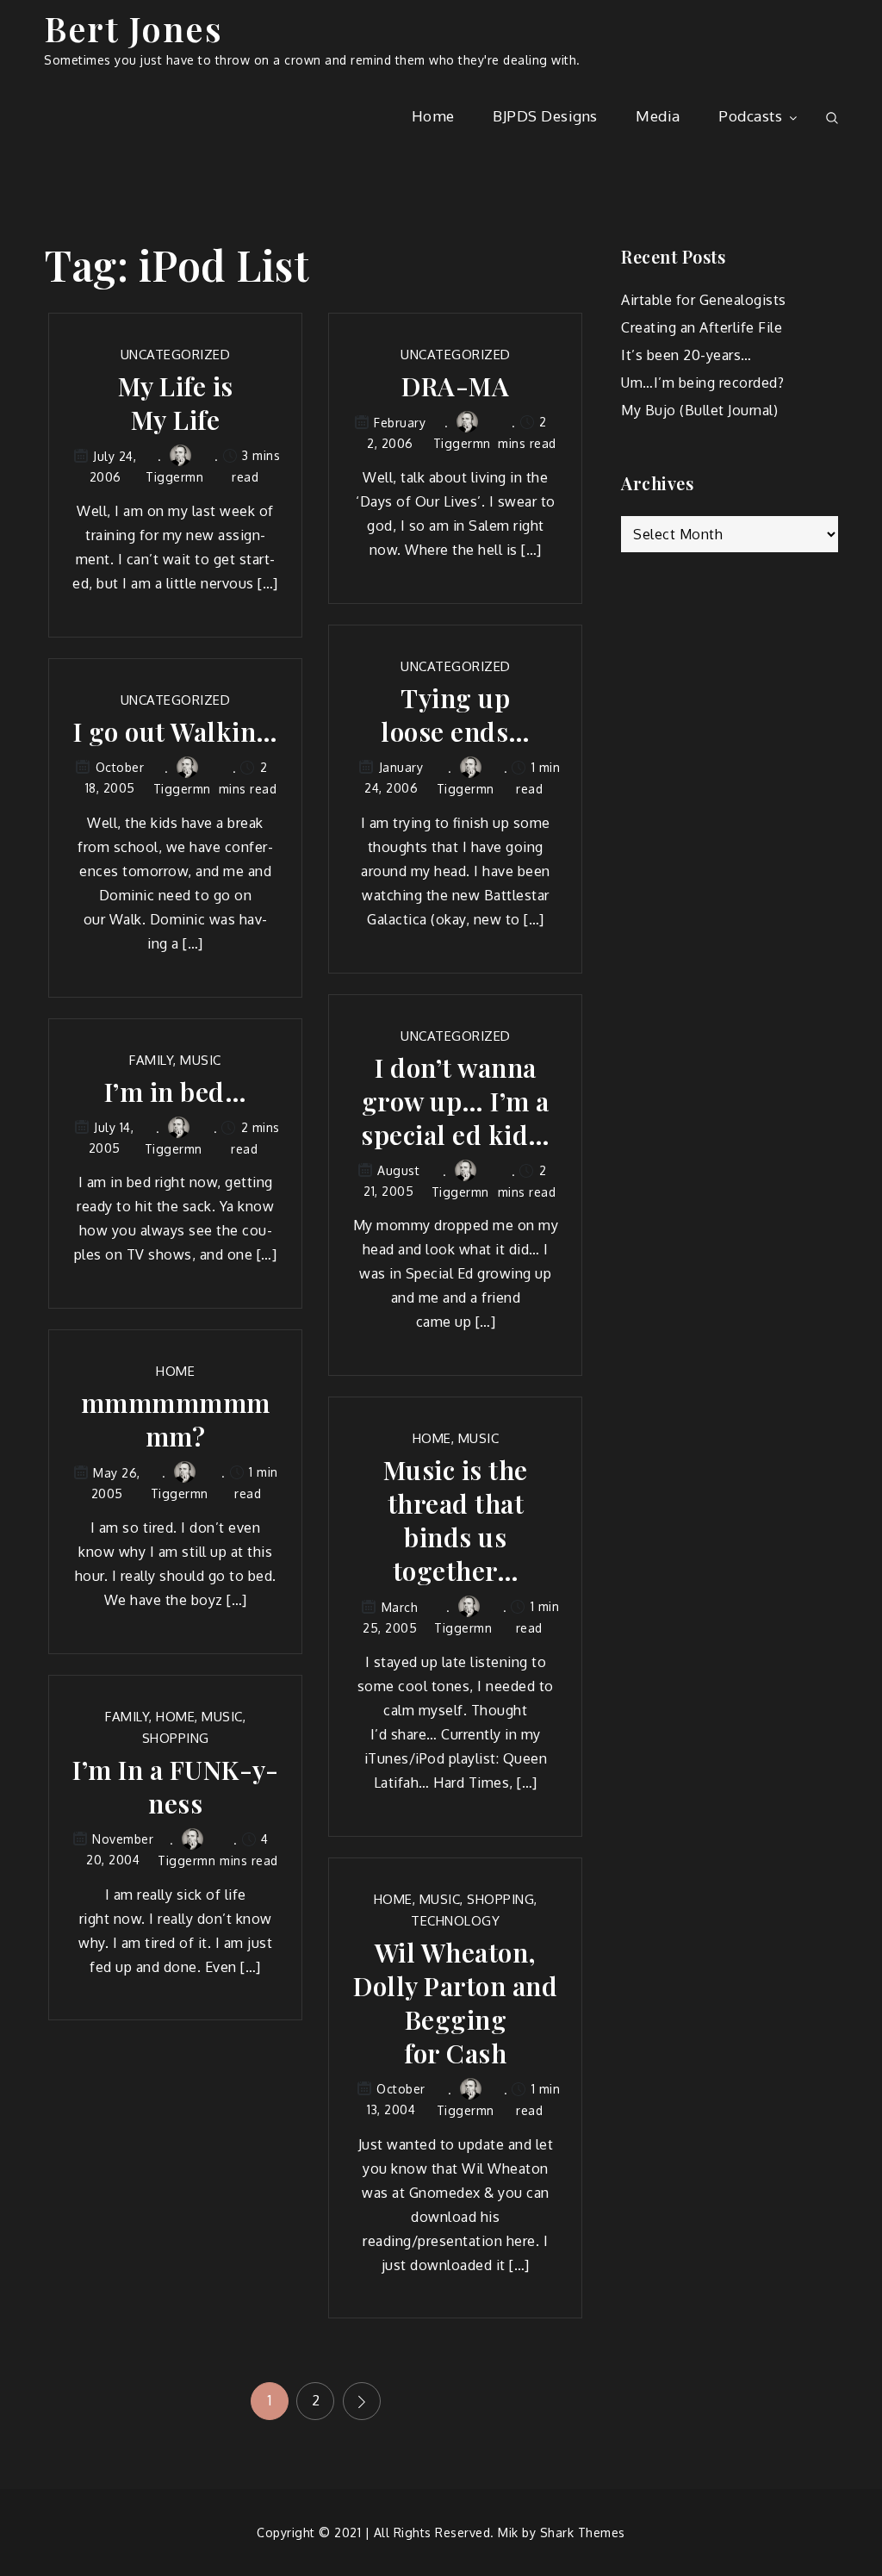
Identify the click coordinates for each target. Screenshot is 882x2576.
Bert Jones (133, 28)
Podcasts (750, 116)
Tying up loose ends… (456, 715)
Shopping (176, 1738)
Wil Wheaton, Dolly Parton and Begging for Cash (455, 2003)
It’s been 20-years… (686, 355)
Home (433, 116)
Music (201, 1060)
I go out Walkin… (176, 732)
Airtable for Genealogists (704, 300)
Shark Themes (583, 2532)
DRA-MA (455, 386)
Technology (455, 1921)
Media (658, 116)
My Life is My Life (176, 403)
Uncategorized (176, 355)
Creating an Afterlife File (702, 327)
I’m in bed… (176, 1092)
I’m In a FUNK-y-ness (175, 1787)
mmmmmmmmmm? (176, 1420)
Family (151, 1060)
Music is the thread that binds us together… (456, 1521)
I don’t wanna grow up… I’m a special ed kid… (456, 1101)
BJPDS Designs (545, 116)
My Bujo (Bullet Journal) (699, 410)
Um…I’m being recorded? (702, 383)
